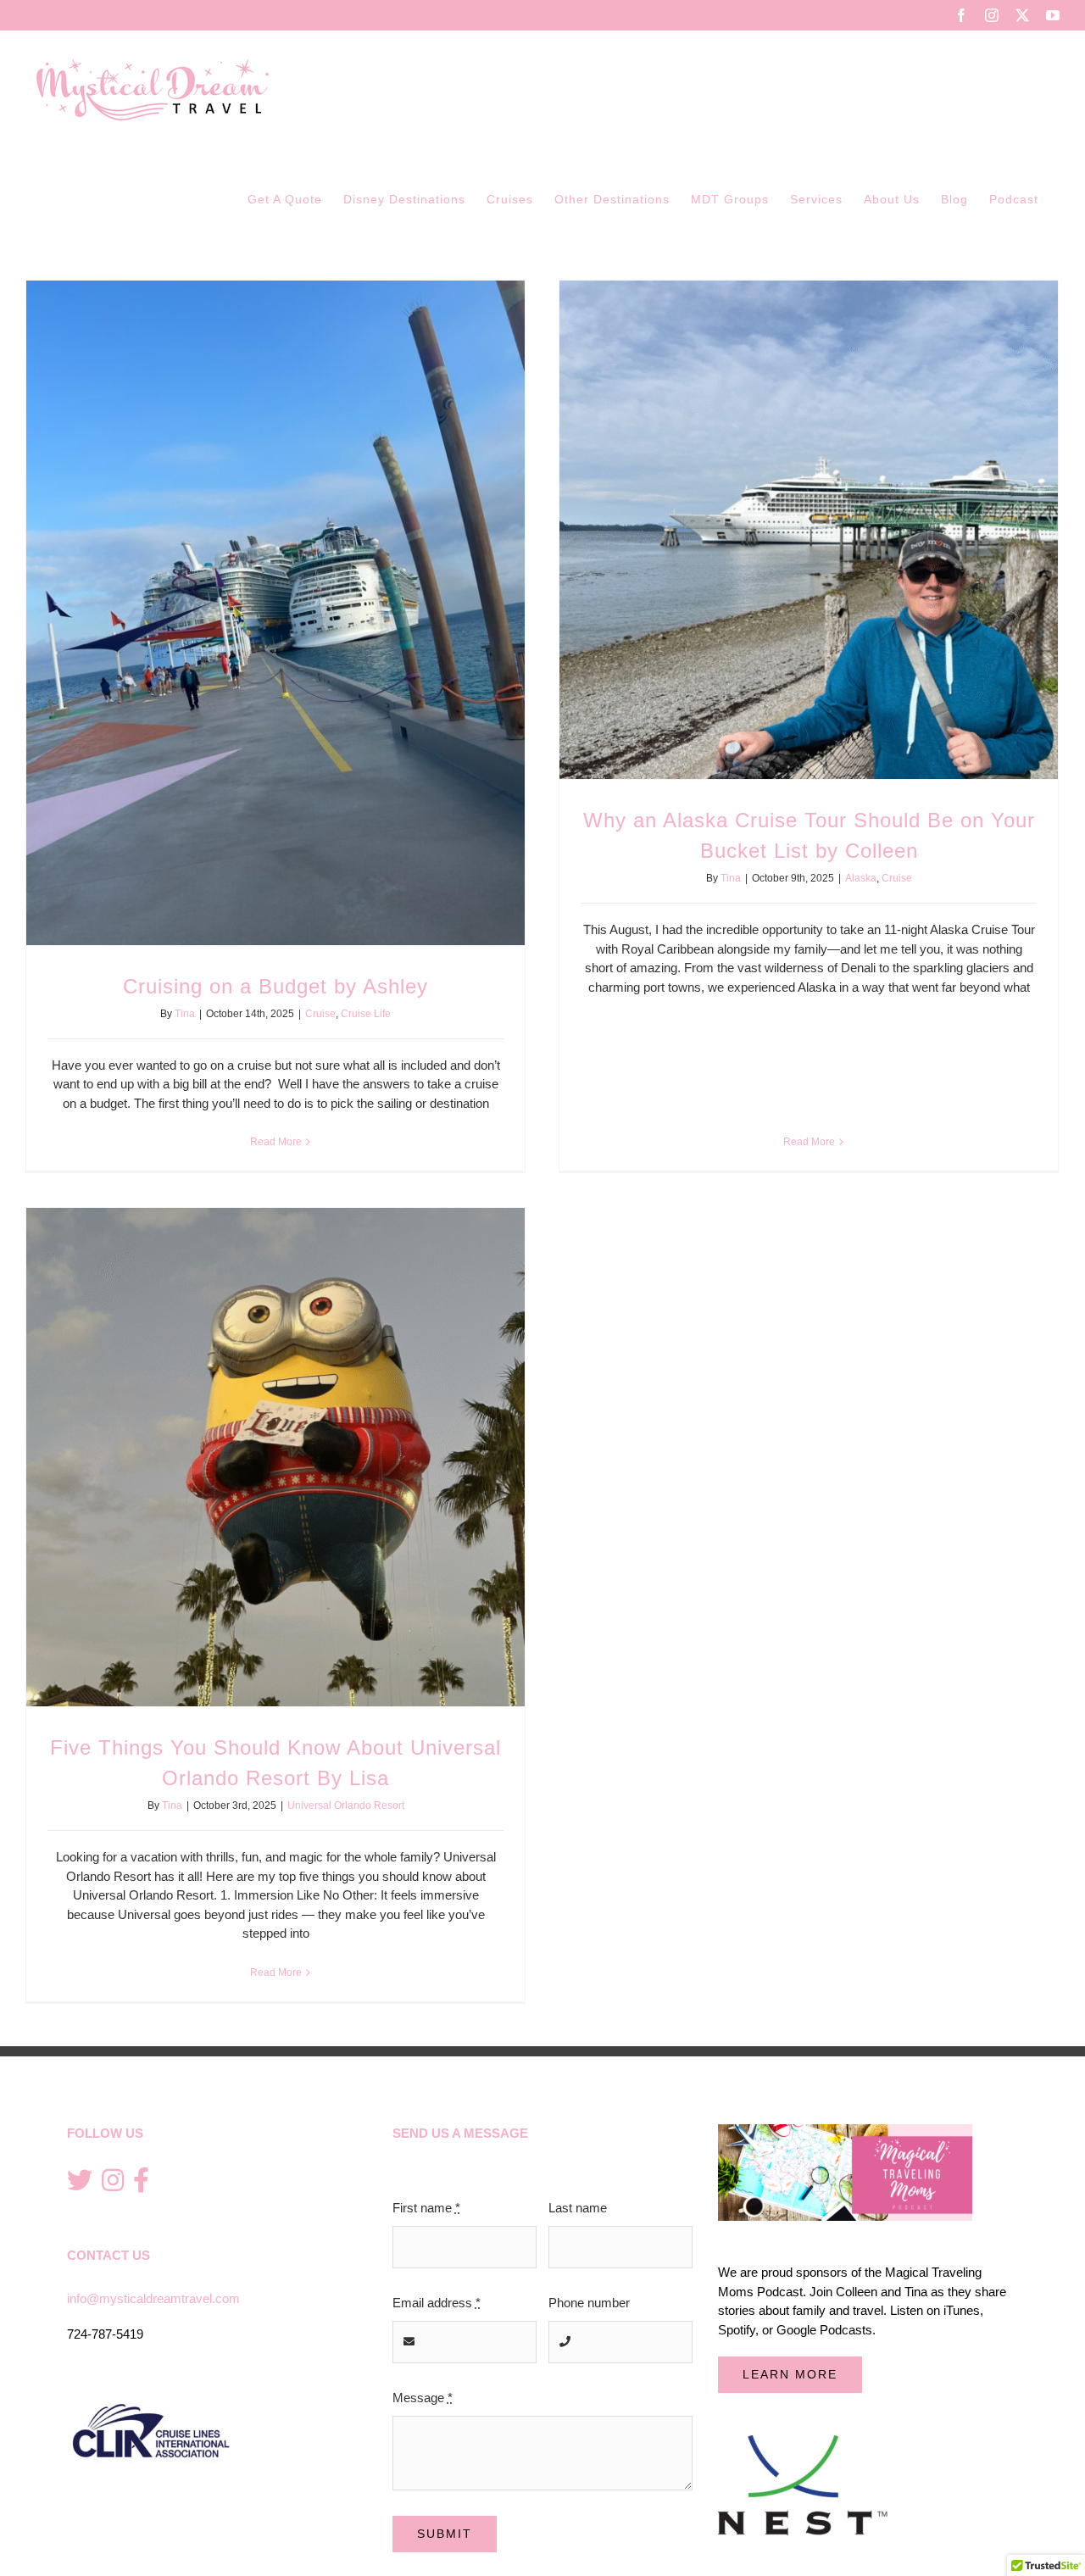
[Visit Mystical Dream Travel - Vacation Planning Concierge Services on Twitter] (80, 2181)
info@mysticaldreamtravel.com (153, 2298)
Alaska (861, 878)
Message (423, 2398)
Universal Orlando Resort (346, 1805)
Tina (185, 1014)
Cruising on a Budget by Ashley (275, 986)
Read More (276, 1142)
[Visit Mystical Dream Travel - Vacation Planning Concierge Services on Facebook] (141, 2181)
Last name (578, 2208)
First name (426, 2208)
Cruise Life (366, 1014)
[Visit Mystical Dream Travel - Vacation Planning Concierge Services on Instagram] (113, 2181)
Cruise (320, 1014)
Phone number (589, 2303)
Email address (437, 2303)
